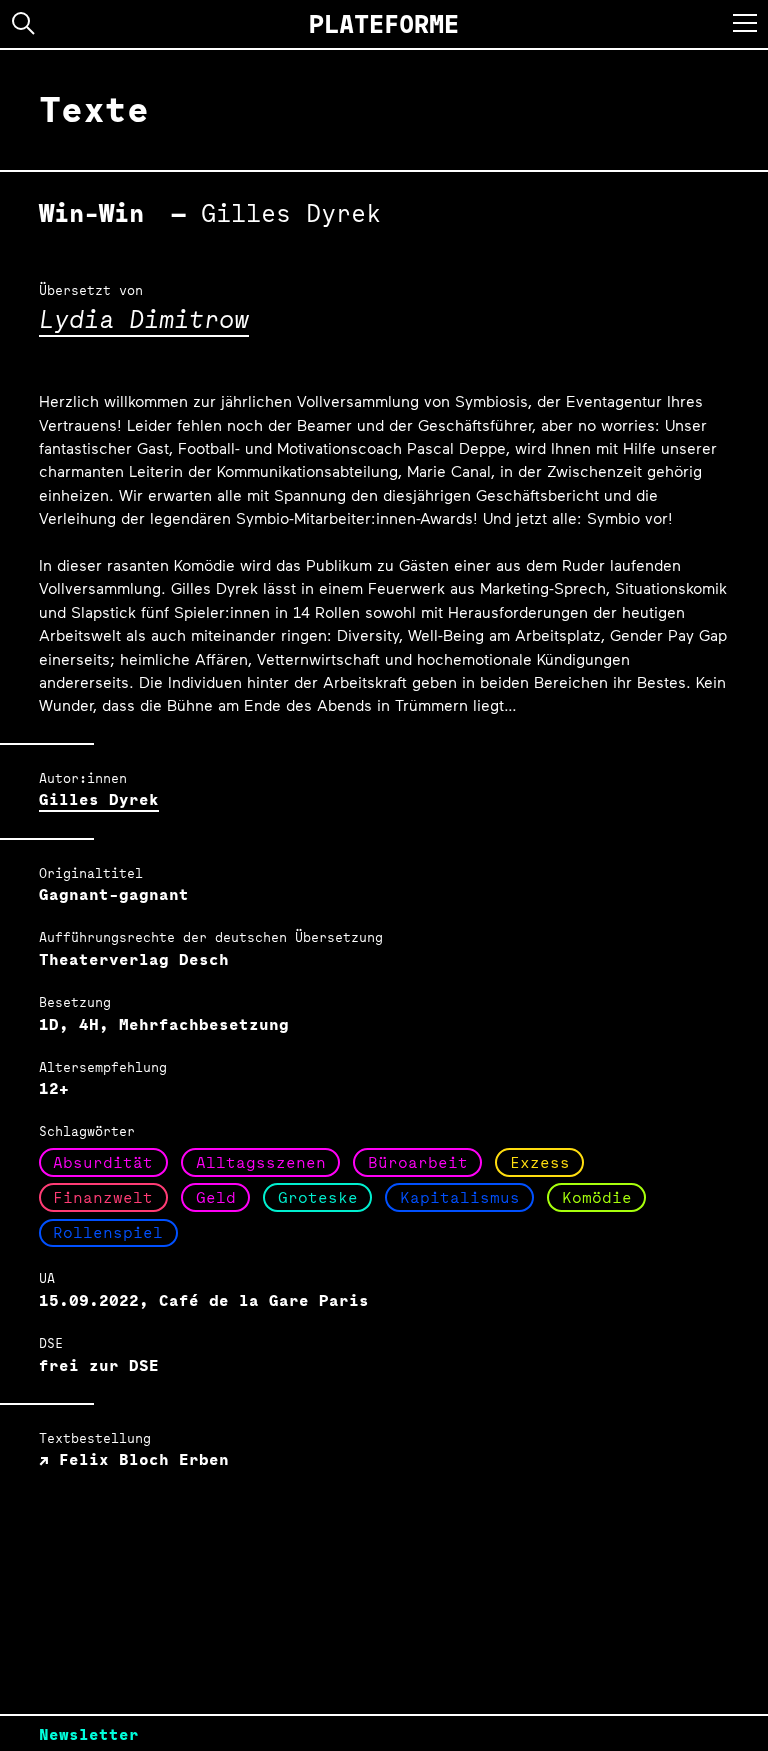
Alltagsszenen (261, 1162)
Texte (94, 109)
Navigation (745, 23)
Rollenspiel (108, 1232)
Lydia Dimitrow (144, 318)
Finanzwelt (103, 1197)
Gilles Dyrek (99, 799)
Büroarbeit (418, 1162)
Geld (216, 1197)
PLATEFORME (384, 23)
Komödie (597, 1197)
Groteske (318, 1197)
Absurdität (103, 1162)
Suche (24, 24)
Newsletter (89, 1734)
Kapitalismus (460, 1197)
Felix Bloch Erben (139, 1459)
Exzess (540, 1162)
